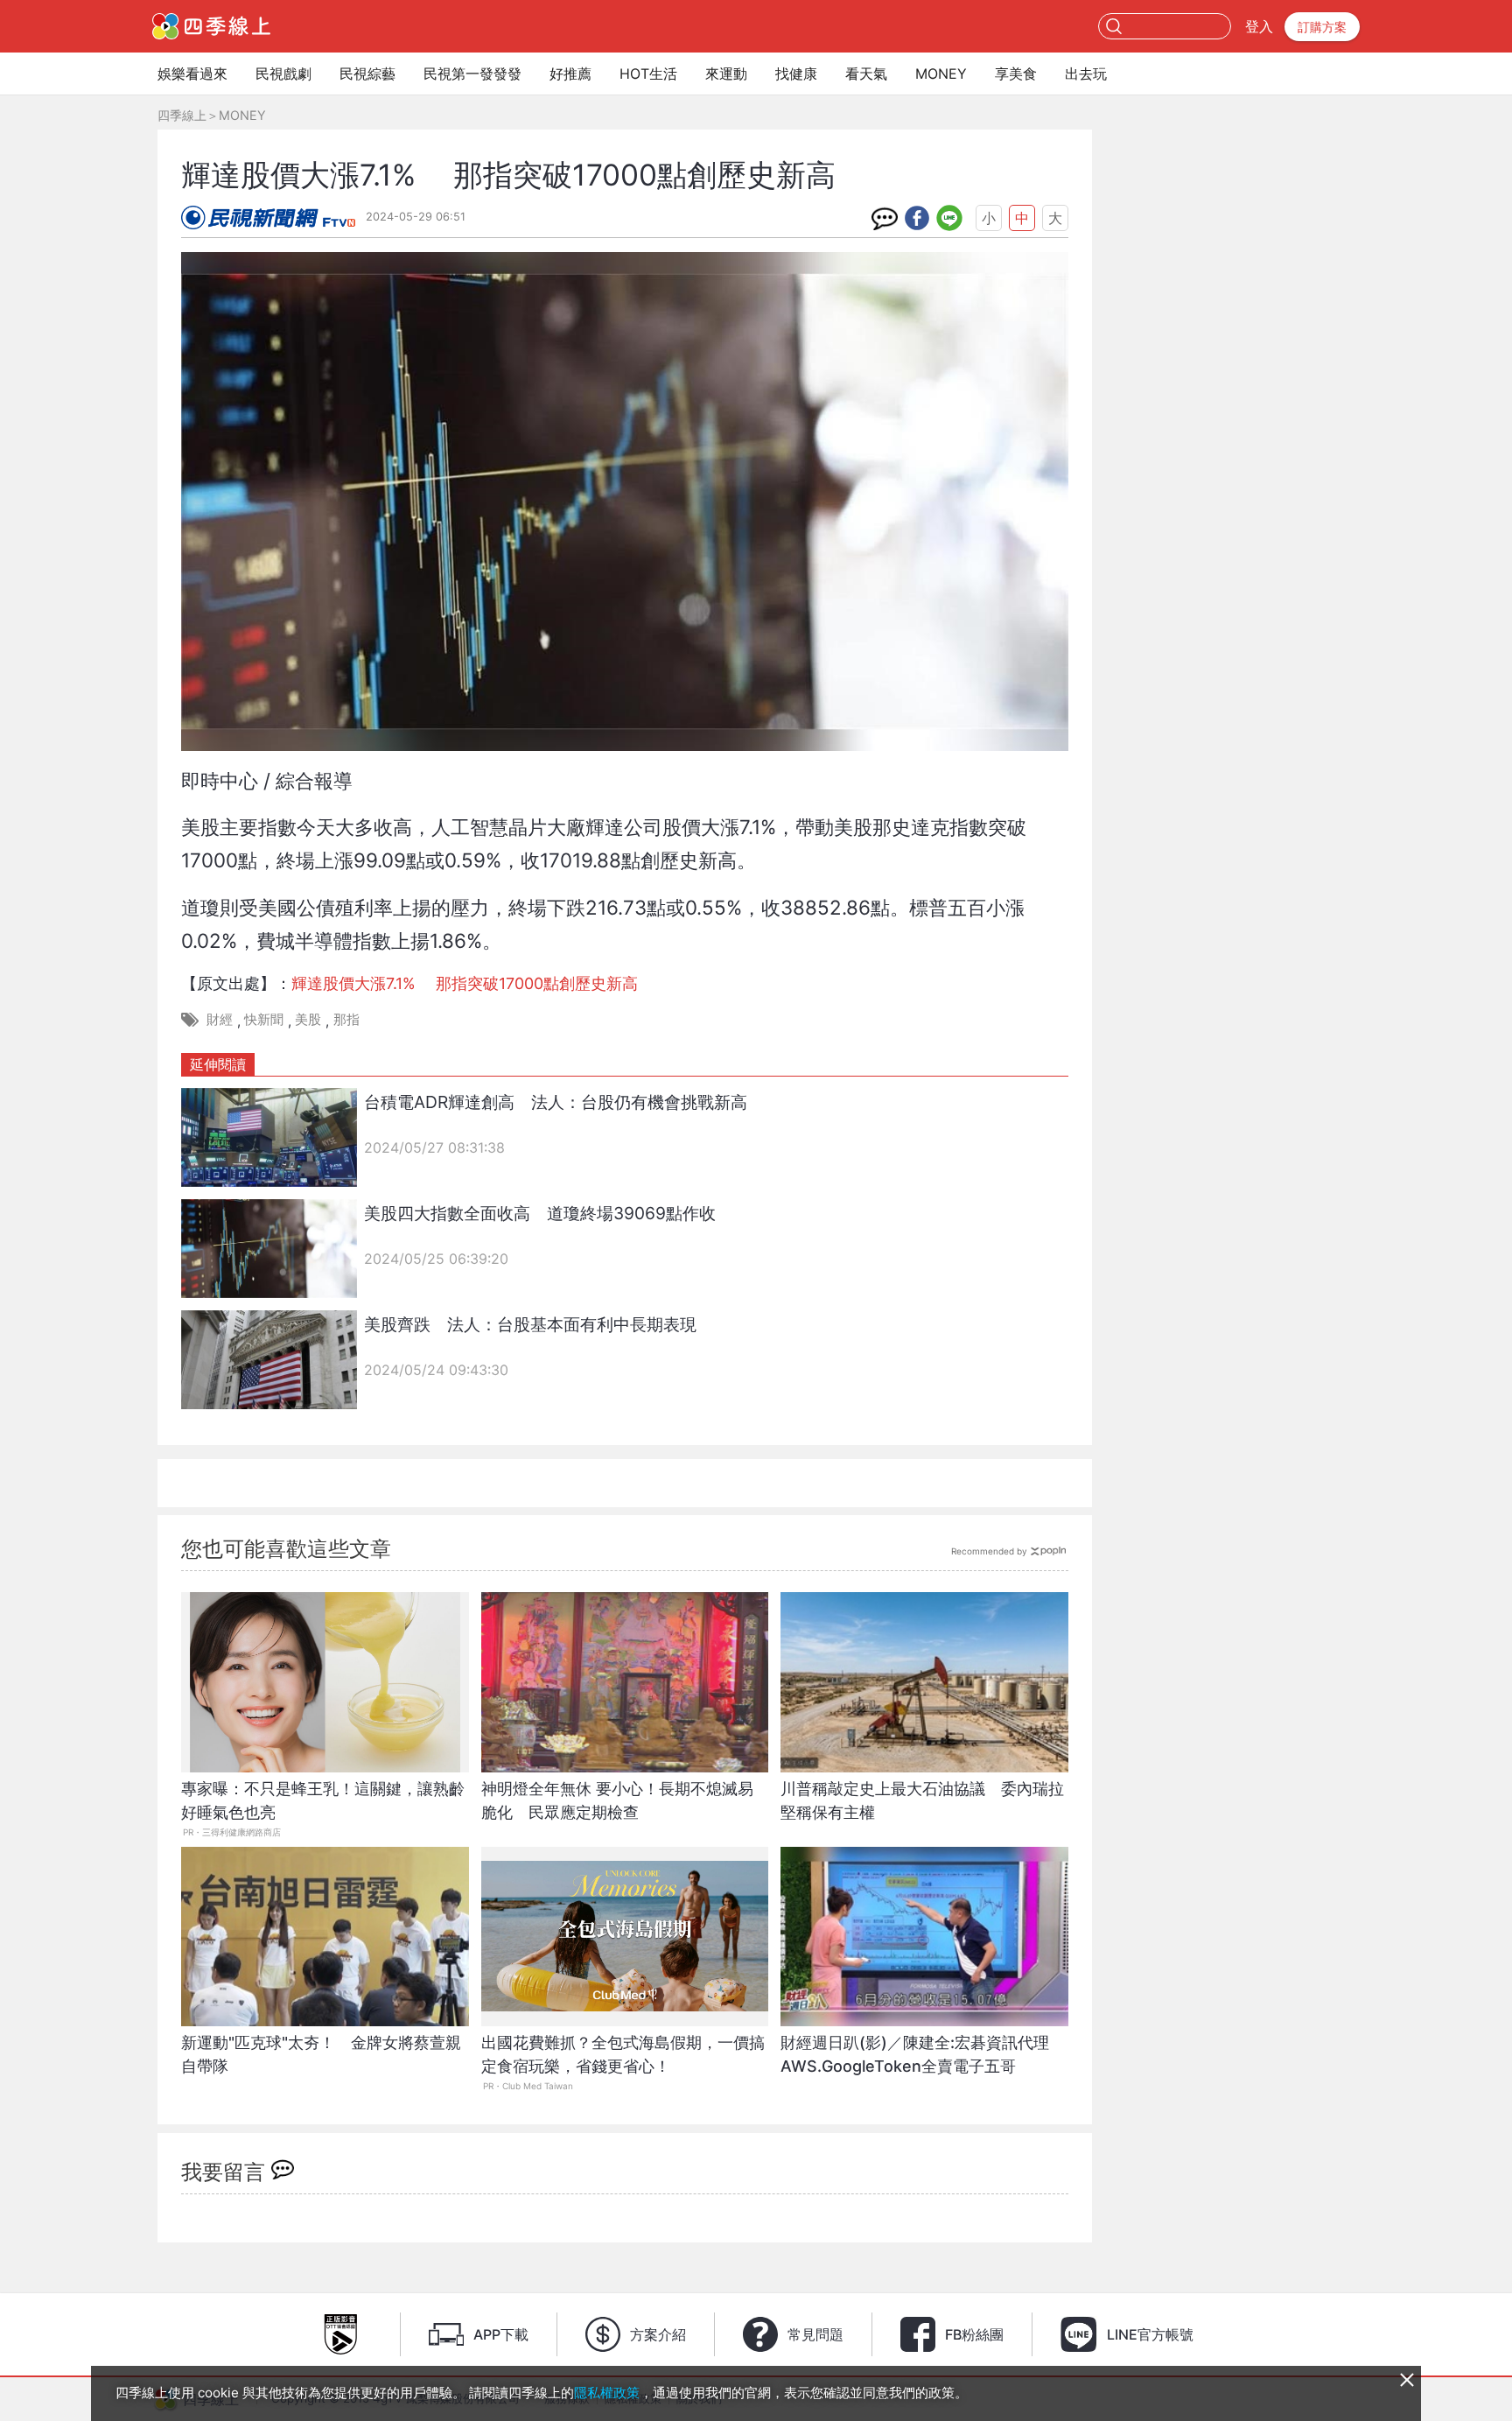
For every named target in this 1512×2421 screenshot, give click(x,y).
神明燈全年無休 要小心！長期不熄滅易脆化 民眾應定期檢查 (617, 1800)
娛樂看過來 (192, 74)
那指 (346, 1019)
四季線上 (182, 115)
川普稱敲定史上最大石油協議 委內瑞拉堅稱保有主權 (922, 1800)
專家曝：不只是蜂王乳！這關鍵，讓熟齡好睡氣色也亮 (323, 1800)
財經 (220, 1019)
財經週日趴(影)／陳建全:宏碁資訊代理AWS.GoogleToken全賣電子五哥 (915, 2054)
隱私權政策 (607, 2393)
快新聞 (264, 1019)
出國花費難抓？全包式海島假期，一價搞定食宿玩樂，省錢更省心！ (623, 2054)
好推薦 (570, 74)
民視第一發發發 (472, 74)
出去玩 (1086, 74)
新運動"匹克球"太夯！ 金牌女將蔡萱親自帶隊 (321, 2054)
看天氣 (866, 74)
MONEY (941, 74)
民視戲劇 (283, 74)
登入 (1259, 26)
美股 (308, 1019)
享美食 (1016, 74)
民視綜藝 (367, 74)
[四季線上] (211, 26)
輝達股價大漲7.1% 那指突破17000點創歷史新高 (465, 983)
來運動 (726, 74)
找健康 (796, 74)
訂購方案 (1322, 27)
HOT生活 (648, 74)
